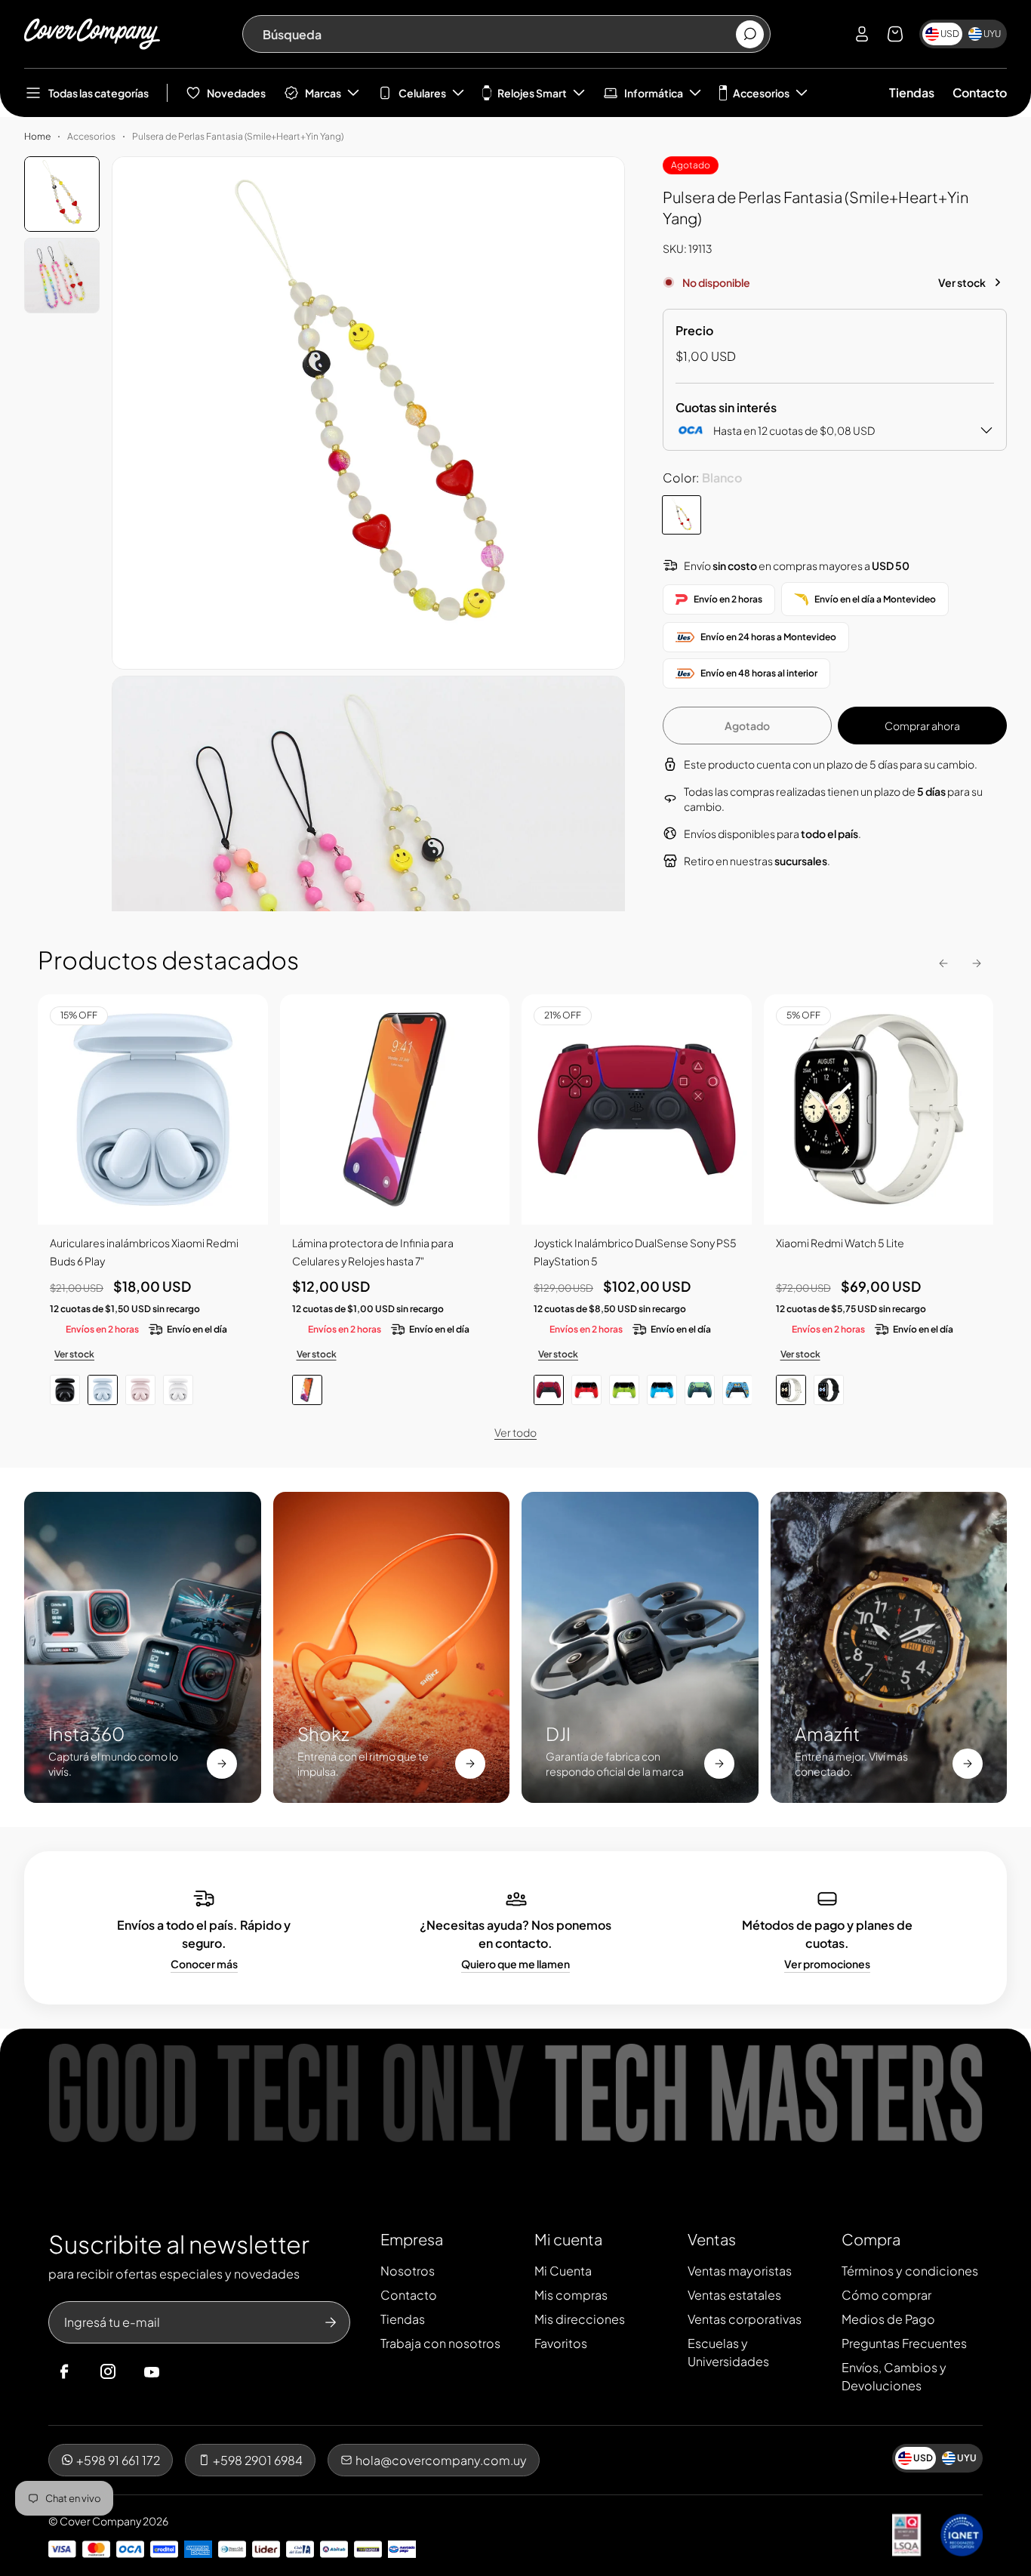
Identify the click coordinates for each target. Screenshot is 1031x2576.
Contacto (980, 92)
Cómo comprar (886, 2295)
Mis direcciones (580, 2319)
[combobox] (499, 34)
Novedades (236, 93)
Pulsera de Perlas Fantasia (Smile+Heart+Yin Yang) (238, 136)
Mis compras (571, 2295)
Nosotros (408, 2271)
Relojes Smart (532, 93)
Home (37, 136)
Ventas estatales (734, 2295)
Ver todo (515, 1432)
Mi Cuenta (563, 2271)
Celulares (422, 93)
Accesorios (761, 93)
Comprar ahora (922, 726)
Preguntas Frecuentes (904, 2343)
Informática (654, 93)
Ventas (712, 2239)
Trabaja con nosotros (440, 2343)
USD (950, 34)
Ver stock (962, 282)
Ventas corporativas (745, 2319)
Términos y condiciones (910, 2271)
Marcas (323, 93)
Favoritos (561, 2343)
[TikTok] (180, 2372)
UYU (992, 34)
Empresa (412, 2239)
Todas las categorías (98, 93)
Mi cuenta (568, 2239)
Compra (871, 2239)
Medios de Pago (888, 2319)
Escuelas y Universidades (728, 2352)
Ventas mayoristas (740, 2271)
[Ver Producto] (395, 1109)
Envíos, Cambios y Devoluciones (894, 2376)
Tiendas (912, 92)
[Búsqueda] (750, 34)
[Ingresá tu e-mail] (331, 2322)
